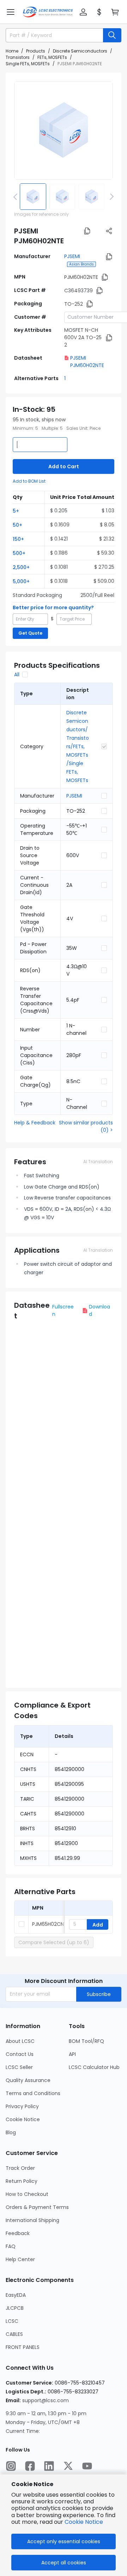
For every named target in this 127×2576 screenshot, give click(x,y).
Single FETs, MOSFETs (28, 64)
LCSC (12, 2321)
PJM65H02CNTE (51, 1924)
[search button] (112, 35)
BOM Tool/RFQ (86, 2041)
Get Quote (30, 633)
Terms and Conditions (33, 2093)
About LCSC (20, 2041)
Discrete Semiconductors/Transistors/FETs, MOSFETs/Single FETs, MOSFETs (78, 746)
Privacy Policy (22, 2106)
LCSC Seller (19, 2067)
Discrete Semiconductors (80, 51)
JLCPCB (15, 2308)
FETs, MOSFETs (52, 57)
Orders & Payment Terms (37, 2207)
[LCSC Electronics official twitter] (68, 2466)
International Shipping (32, 2220)
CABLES (14, 2334)
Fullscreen (63, 1310)
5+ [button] (16, 511)
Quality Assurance (28, 2080)
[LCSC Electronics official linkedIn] (49, 2466)
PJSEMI (72, 256)
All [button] (17, 674)
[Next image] (110, 196)
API (72, 2054)
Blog (11, 2132)
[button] (11, 12)
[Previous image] (17, 196)
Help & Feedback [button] (35, 1123)
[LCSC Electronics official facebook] (30, 2466)
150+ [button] (18, 539)
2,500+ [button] (21, 567)
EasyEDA (16, 2295)
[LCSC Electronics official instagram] (11, 2466)
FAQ (11, 2246)
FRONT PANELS (23, 2347)
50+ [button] (17, 525)
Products (36, 51)
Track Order (20, 2168)
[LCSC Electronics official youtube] (87, 2466)
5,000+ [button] (21, 581)
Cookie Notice (23, 2119)
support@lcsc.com (46, 2400)
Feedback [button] (18, 2233)
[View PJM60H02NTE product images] (64, 130)
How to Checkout (27, 2194)
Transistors (18, 57)
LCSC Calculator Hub (94, 2067)
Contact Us (20, 2054)
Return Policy (22, 2181)
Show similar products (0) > (86, 1126)
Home (12, 51)
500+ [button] (19, 553)
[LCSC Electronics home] (48, 12)
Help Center (20, 2259)
